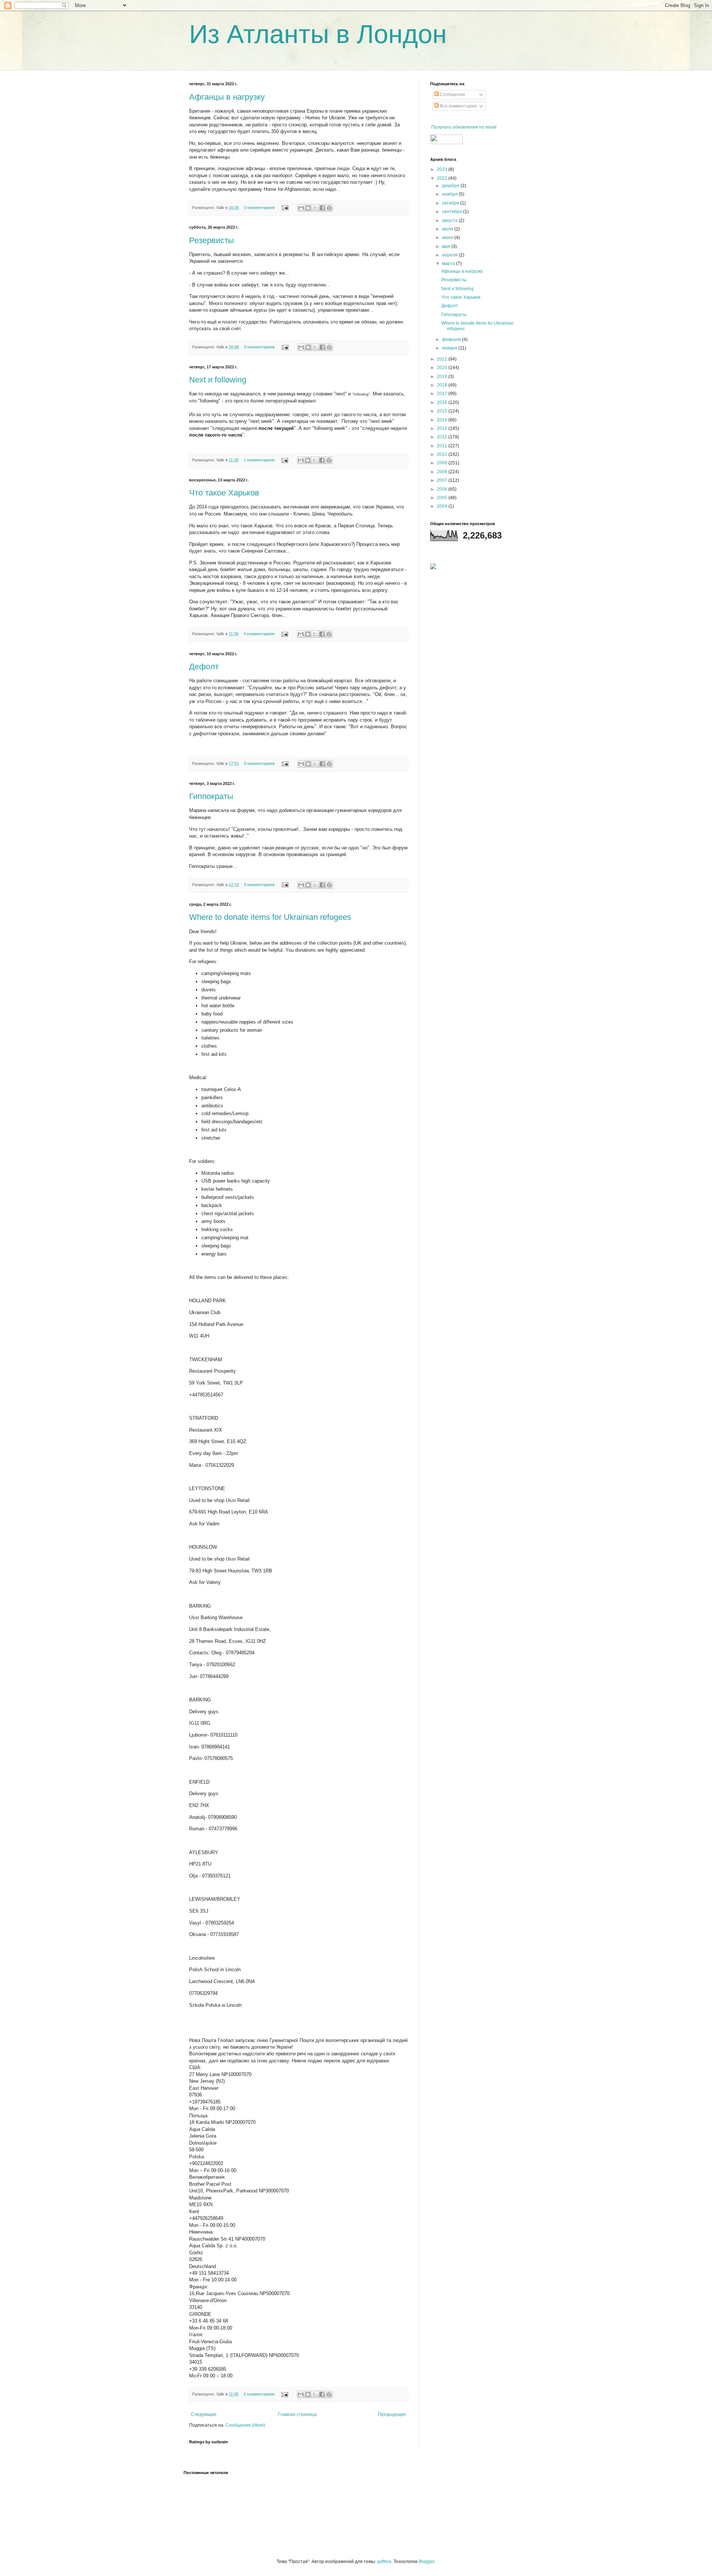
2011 (443, 446)
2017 (443, 394)
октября (451, 203)
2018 (443, 385)
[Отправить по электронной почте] (301, 208)
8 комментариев (259, 885)
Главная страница (297, 2414)
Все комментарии (458, 106)
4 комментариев (259, 634)
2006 (443, 489)
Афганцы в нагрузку (227, 97)
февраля (452, 339)
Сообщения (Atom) (245, 2425)
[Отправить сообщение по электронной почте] (285, 208)
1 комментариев (259, 460)
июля (448, 229)
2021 (443, 359)
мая (447, 246)
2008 (443, 472)
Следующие (204, 2414)
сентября (453, 212)
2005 (443, 498)
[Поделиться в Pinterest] (329, 208)
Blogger (426, 2562)
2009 (443, 463)
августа (450, 221)
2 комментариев (259, 2394)
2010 (443, 454)
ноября (450, 194)
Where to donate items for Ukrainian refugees (270, 917)
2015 (443, 411)
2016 (443, 402)
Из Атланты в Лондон (318, 34)
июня (448, 238)
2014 (443, 420)
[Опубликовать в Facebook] (322, 208)
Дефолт (204, 667)
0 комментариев (259, 208)
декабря (451, 186)
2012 (443, 437)
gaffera (384, 2562)
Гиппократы (211, 796)
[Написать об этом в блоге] (308, 208)
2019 (443, 377)
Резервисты (212, 240)
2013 (443, 428)
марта (449, 263)
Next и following (218, 380)
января (450, 348)
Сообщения (452, 95)
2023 (443, 169)
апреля (450, 255)
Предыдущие (392, 2414)
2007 (443, 480)
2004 (443, 506)
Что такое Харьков (224, 493)
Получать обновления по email (464, 127)
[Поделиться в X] (315, 208)
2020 (443, 368)
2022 (443, 178)
